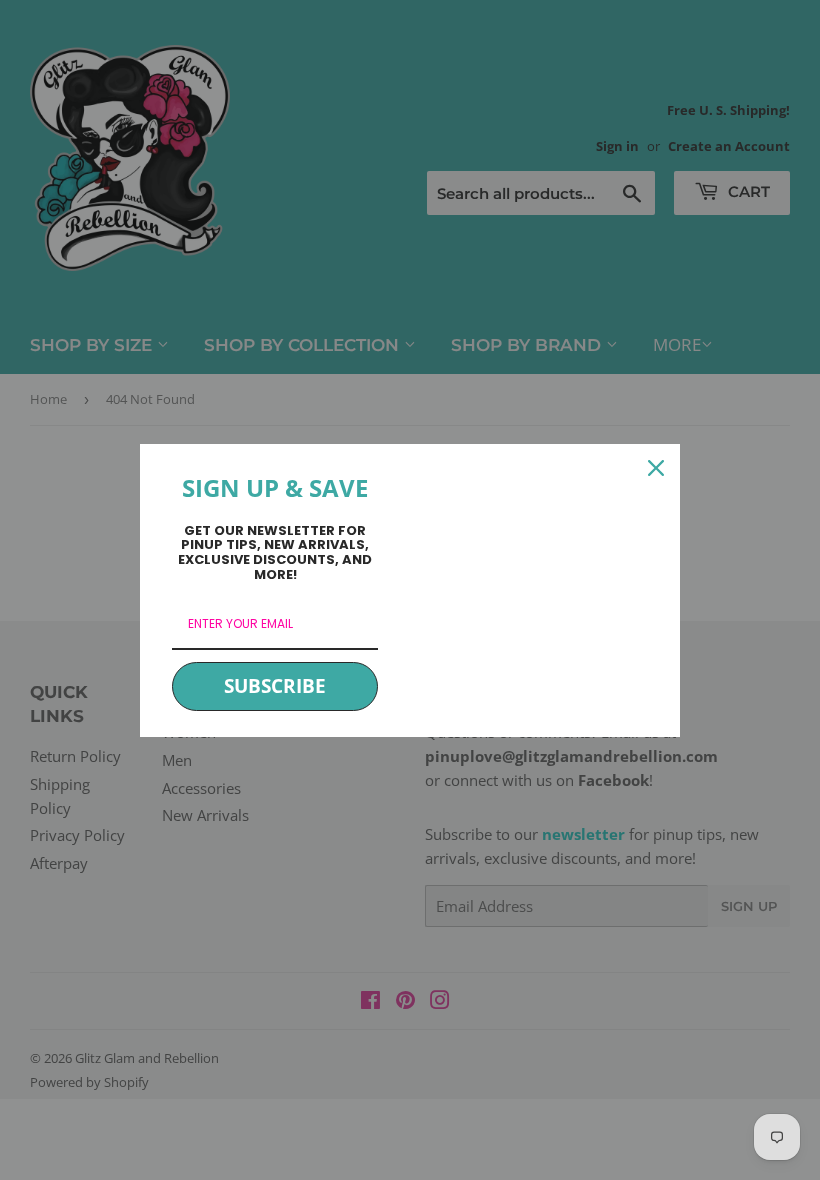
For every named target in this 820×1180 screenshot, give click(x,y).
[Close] (656, 468)
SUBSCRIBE (275, 686)
